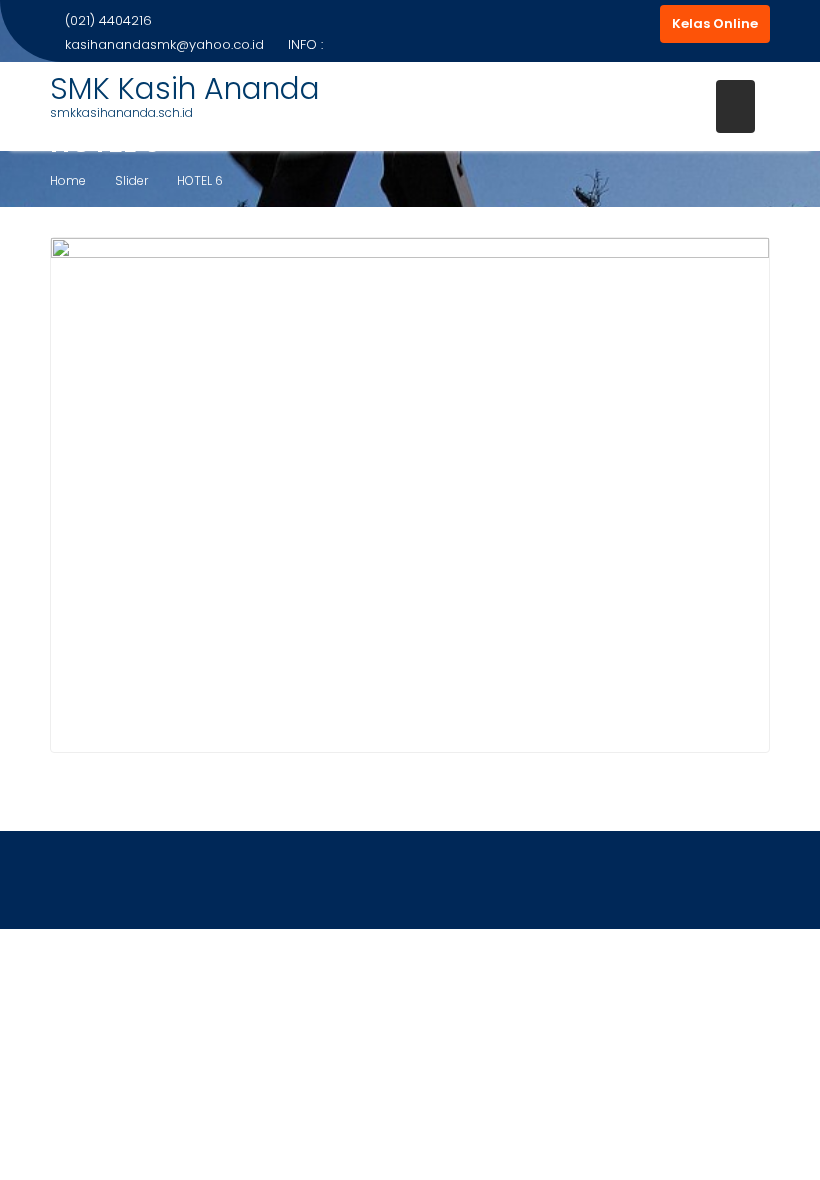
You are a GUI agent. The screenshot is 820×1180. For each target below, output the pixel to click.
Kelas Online (715, 23)
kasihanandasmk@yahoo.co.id (164, 44)
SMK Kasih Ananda (185, 88)
